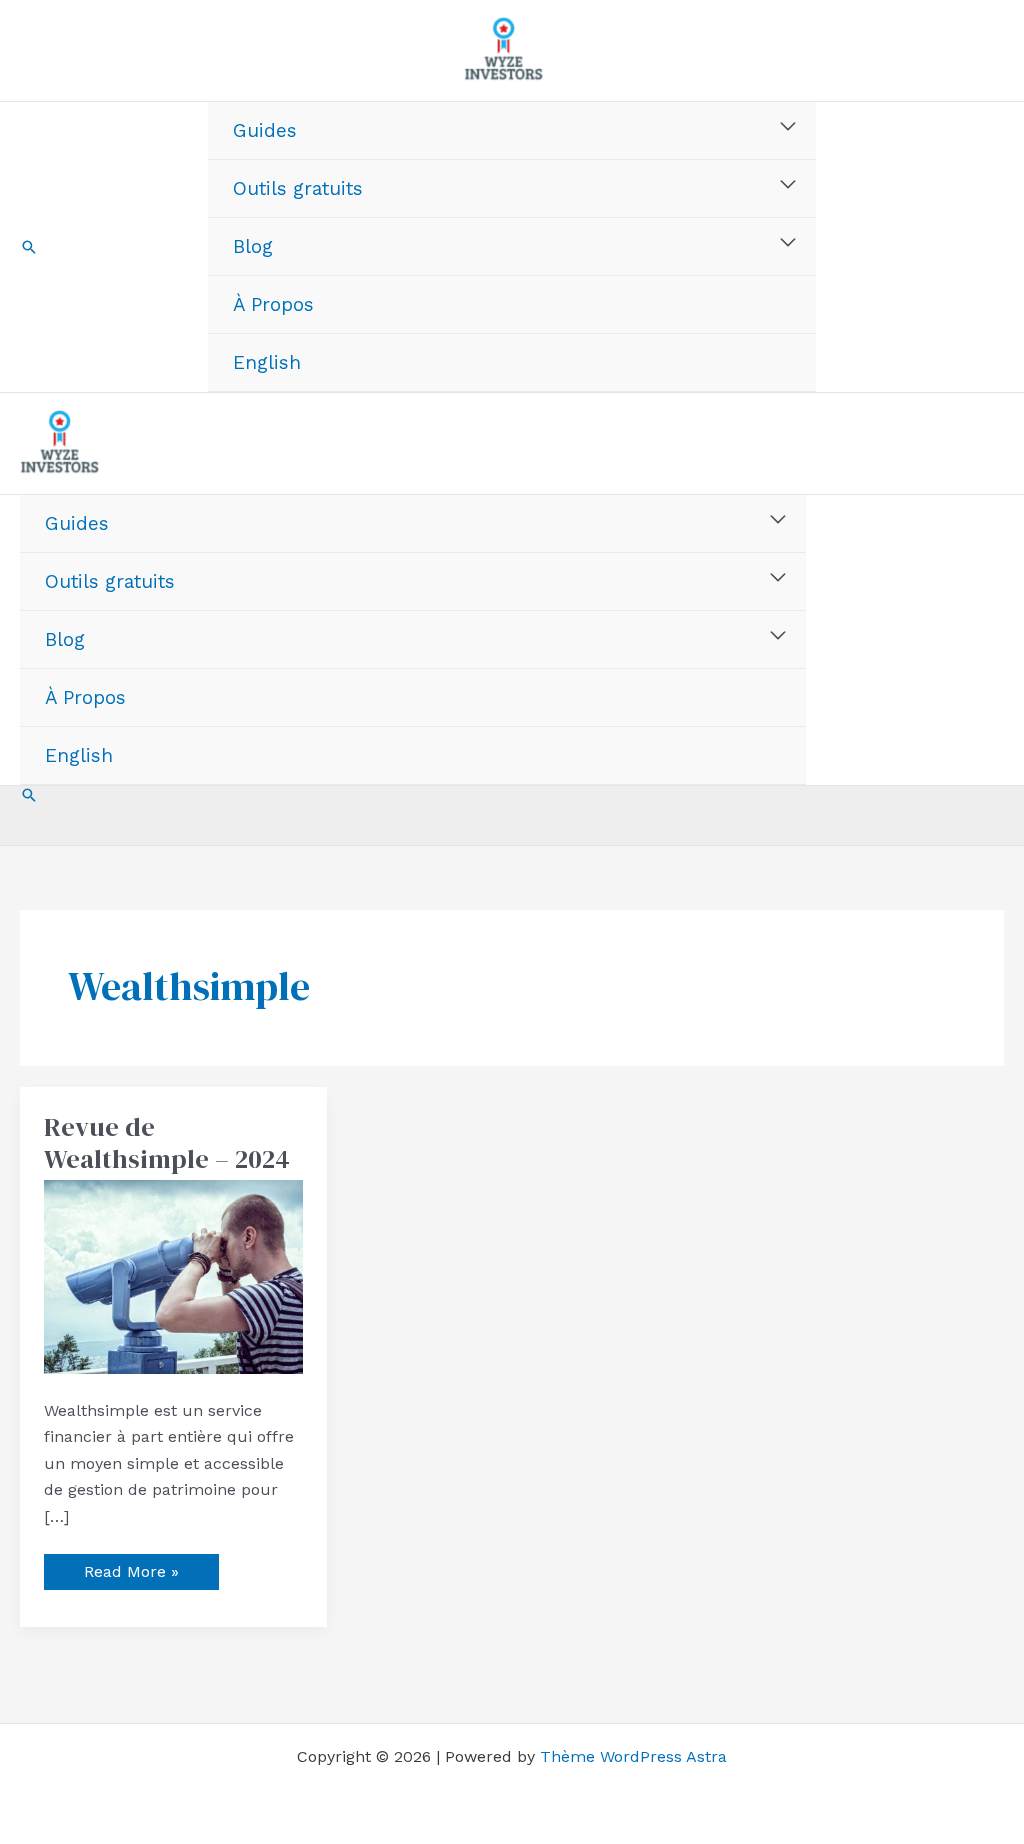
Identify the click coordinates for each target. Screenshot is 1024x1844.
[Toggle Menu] (788, 127)
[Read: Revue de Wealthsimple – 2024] (173, 1275)
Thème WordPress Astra (633, 1756)
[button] (29, 247)
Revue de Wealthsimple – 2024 (167, 1143)
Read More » (135, 1567)
